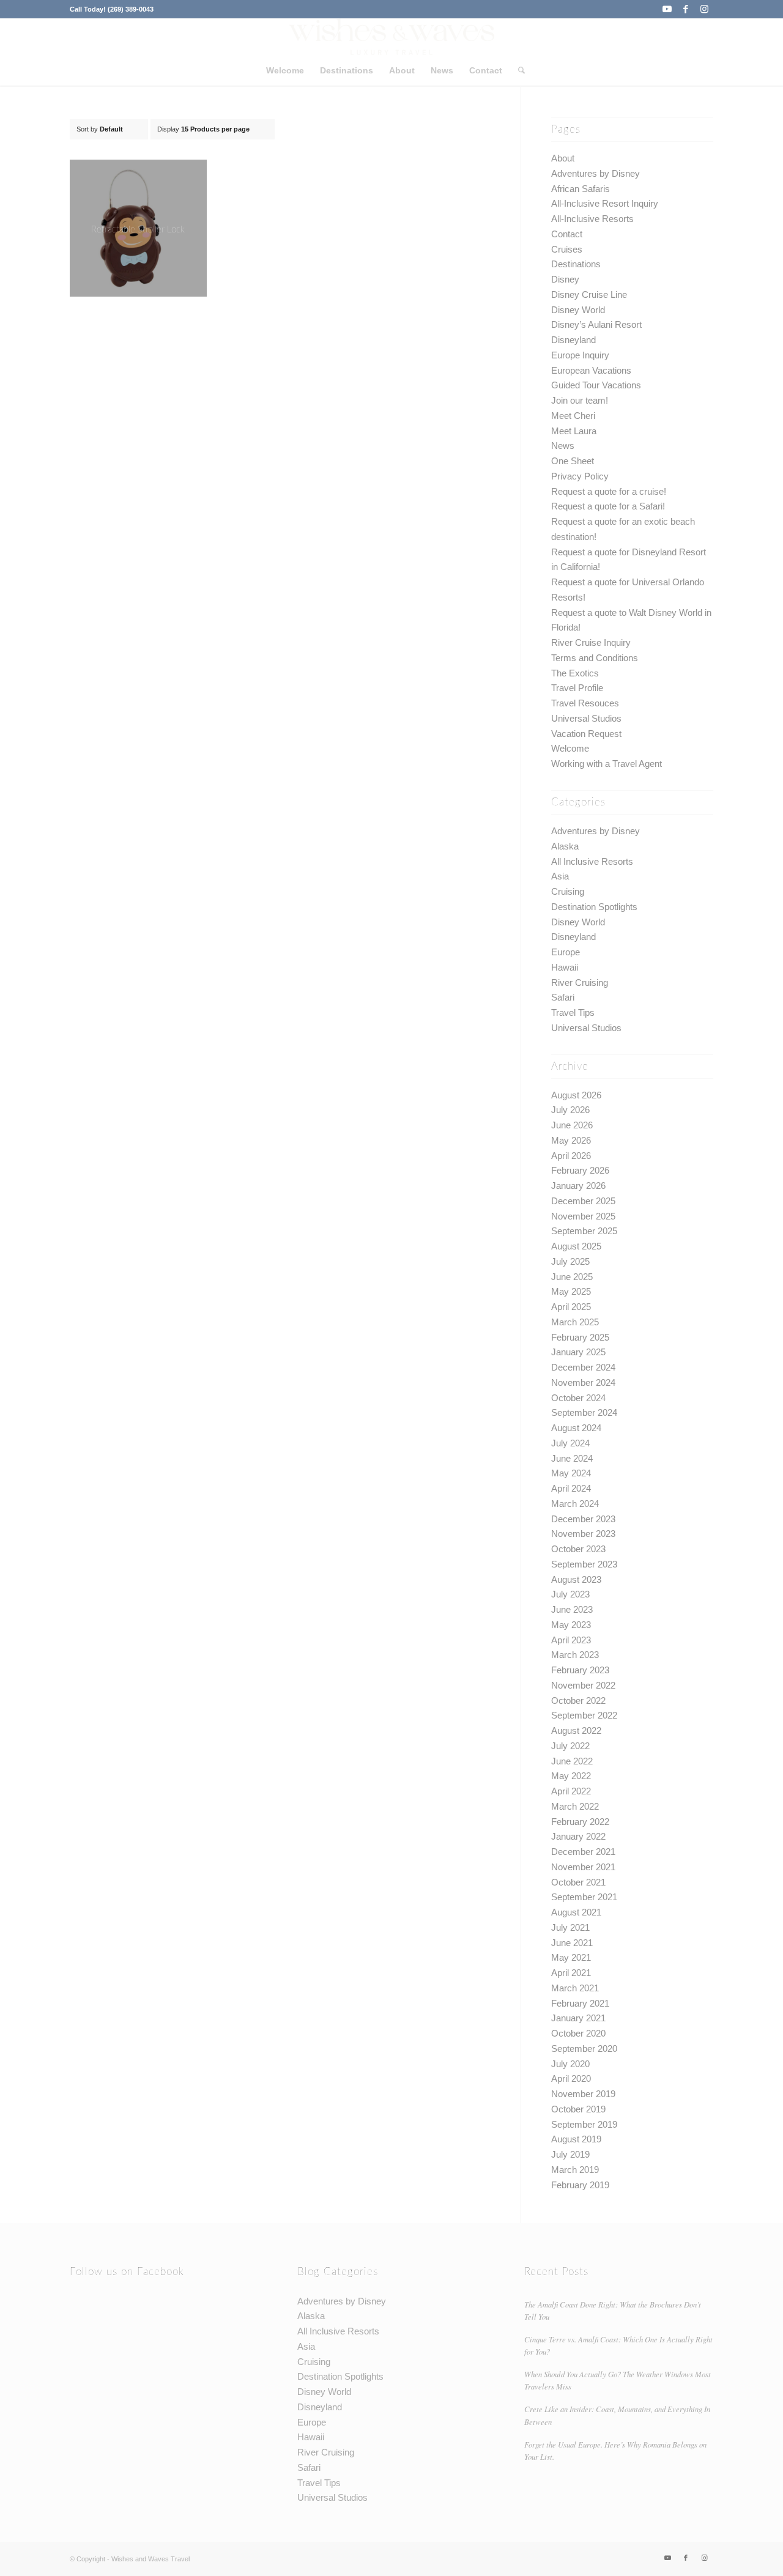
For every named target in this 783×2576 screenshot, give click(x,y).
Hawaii (565, 967)
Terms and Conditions (595, 658)
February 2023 (580, 1670)
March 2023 (575, 1655)
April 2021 (571, 1973)
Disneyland (573, 340)
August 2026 (576, 1095)
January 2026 (578, 1186)
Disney (565, 279)
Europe (566, 952)
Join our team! (580, 400)
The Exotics (575, 673)
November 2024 (583, 1382)
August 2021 (576, 1912)
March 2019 (575, 2170)
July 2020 (570, 2064)
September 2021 (584, 1897)
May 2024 (571, 1473)
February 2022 (580, 1822)
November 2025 (583, 1216)
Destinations (576, 264)
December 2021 (583, 1852)
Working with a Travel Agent (607, 764)
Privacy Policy (580, 476)
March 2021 (575, 1988)
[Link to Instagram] (704, 9)
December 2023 (583, 1519)
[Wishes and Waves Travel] (391, 37)
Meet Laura (574, 431)
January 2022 (578, 1836)
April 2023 (571, 1640)
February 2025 (580, 1337)
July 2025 (570, 1261)
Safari (563, 997)
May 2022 (571, 1776)
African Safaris (581, 189)
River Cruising (580, 983)
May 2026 (571, 1140)
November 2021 (583, 1867)
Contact (567, 234)
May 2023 (571, 1625)
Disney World (578, 310)
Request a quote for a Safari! (608, 506)
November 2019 (583, 2094)
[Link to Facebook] (685, 9)
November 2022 (583, 1685)
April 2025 (571, 1307)
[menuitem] (285, 70)
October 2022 (578, 1701)
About (563, 158)
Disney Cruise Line (589, 294)
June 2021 (572, 1943)
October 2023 (578, 1549)
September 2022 (584, 1715)
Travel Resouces (585, 703)
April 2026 (571, 1156)
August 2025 (576, 1246)
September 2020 (584, 2049)
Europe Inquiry (580, 355)
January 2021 (578, 2018)
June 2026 (572, 1125)
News (563, 446)
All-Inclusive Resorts (592, 219)
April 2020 (571, 2078)
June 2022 (572, 1761)
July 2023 (570, 1594)
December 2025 (583, 1201)
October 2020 (578, 2033)
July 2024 (570, 1443)
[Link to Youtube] (667, 9)
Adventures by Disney (596, 173)
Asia (560, 876)
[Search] (518, 70)
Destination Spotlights (594, 907)
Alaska (565, 846)
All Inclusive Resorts (592, 861)
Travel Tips (573, 1012)
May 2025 (571, 1291)
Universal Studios (586, 718)
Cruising (568, 891)
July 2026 (570, 1110)
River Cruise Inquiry (591, 642)
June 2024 (572, 1458)
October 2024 (578, 1398)
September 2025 (584, 1231)
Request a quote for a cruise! (609, 491)
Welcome (570, 748)
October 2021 (578, 1882)
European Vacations (591, 370)
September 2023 (584, 1564)
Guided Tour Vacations (596, 385)
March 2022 (575, 1806)
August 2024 (576, 1428)
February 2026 (580, 1170)
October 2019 (578, 2109)
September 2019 (584, 2124)
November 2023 (583, 1534)
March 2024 (575, 1504)
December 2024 (583, 1367)
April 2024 (571, 1488)
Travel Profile (577, 688)
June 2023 (572, 1609)
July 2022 (570, 1746)
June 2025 (572, 1277)
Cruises (567, 249)
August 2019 (576, 2139)
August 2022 (576, 1730)
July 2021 (570, 1927)
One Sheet (573, 461)
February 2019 (580, 2185)
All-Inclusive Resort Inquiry (605, 203)
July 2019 (570, 2154)
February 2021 (580, 2003)
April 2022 (571, 1791)
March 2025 (575, 1322)
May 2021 (571, 1957)
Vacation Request (586, 734)
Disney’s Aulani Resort (596, 324)
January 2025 (578, 1352)
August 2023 (576, 1579)
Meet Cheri (573, 416)
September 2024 (584, 1412)
